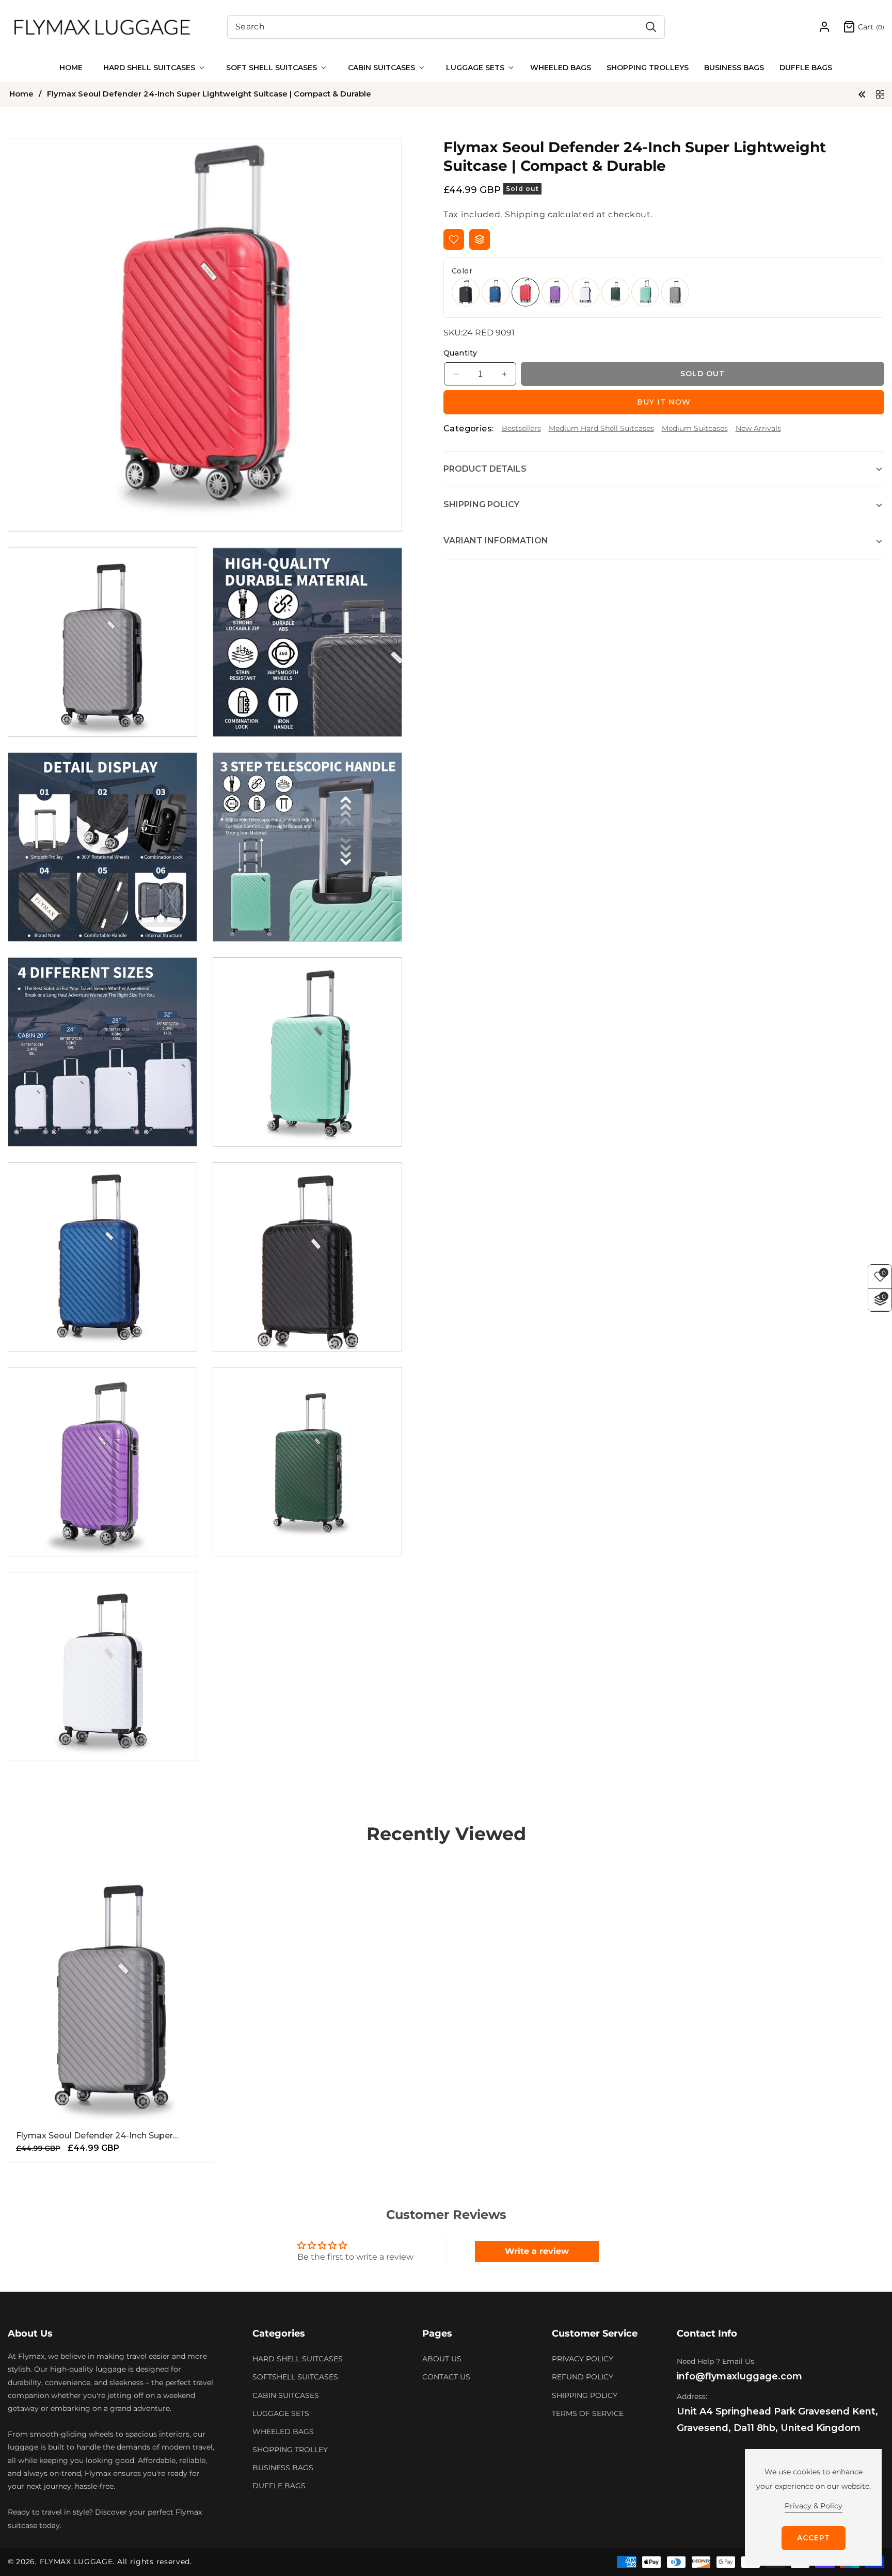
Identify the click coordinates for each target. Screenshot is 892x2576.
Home (21, 94)
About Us (442, 2359)
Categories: (468, 429)
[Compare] (480, 239)
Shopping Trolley (290, 2450)
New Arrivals (758, 428)
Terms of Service (588, 2413)
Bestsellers (521, 428)
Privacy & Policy (814, 2506)
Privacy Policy (583, 2359)
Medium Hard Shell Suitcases (601, 428)
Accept (814, 2538)
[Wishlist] (454, 239)
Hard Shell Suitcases (298, 2359)
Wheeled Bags (283, 2432)
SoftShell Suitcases (295, 2377)
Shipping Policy (585, 2395)
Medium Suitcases (695, 428)
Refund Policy (583, 2377)
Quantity (460, 353)
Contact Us (446, 2377)
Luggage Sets (281, 2413)
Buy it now (664, 402)
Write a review (537, 2251)
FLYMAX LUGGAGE (76, 2562)
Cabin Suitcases (286, 2395)
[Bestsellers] (880, 94)
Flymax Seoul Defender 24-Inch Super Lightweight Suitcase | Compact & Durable (105, 2136)
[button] (152, 68)
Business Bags (283, 2468)
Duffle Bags (279, 2486)
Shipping (525, 214)
